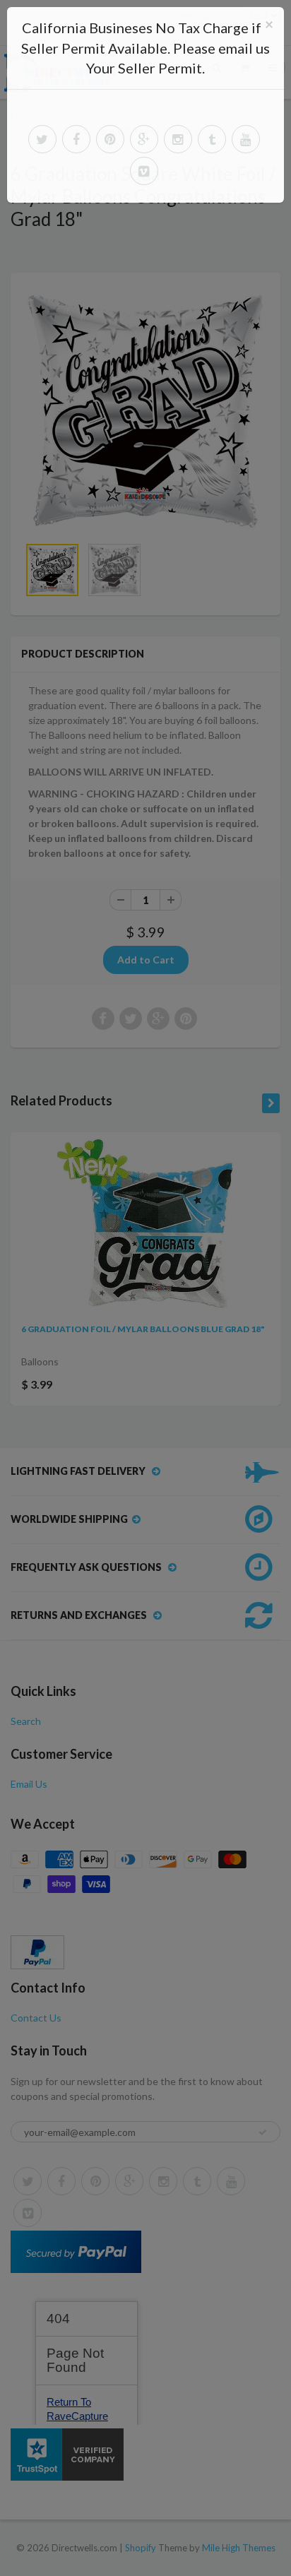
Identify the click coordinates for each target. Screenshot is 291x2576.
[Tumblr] (212, 139)
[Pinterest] (110, 139)
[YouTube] (246, 139)
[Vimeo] (144, 171)
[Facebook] (76, 139)
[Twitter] (42, 139)
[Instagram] (178, 139)
